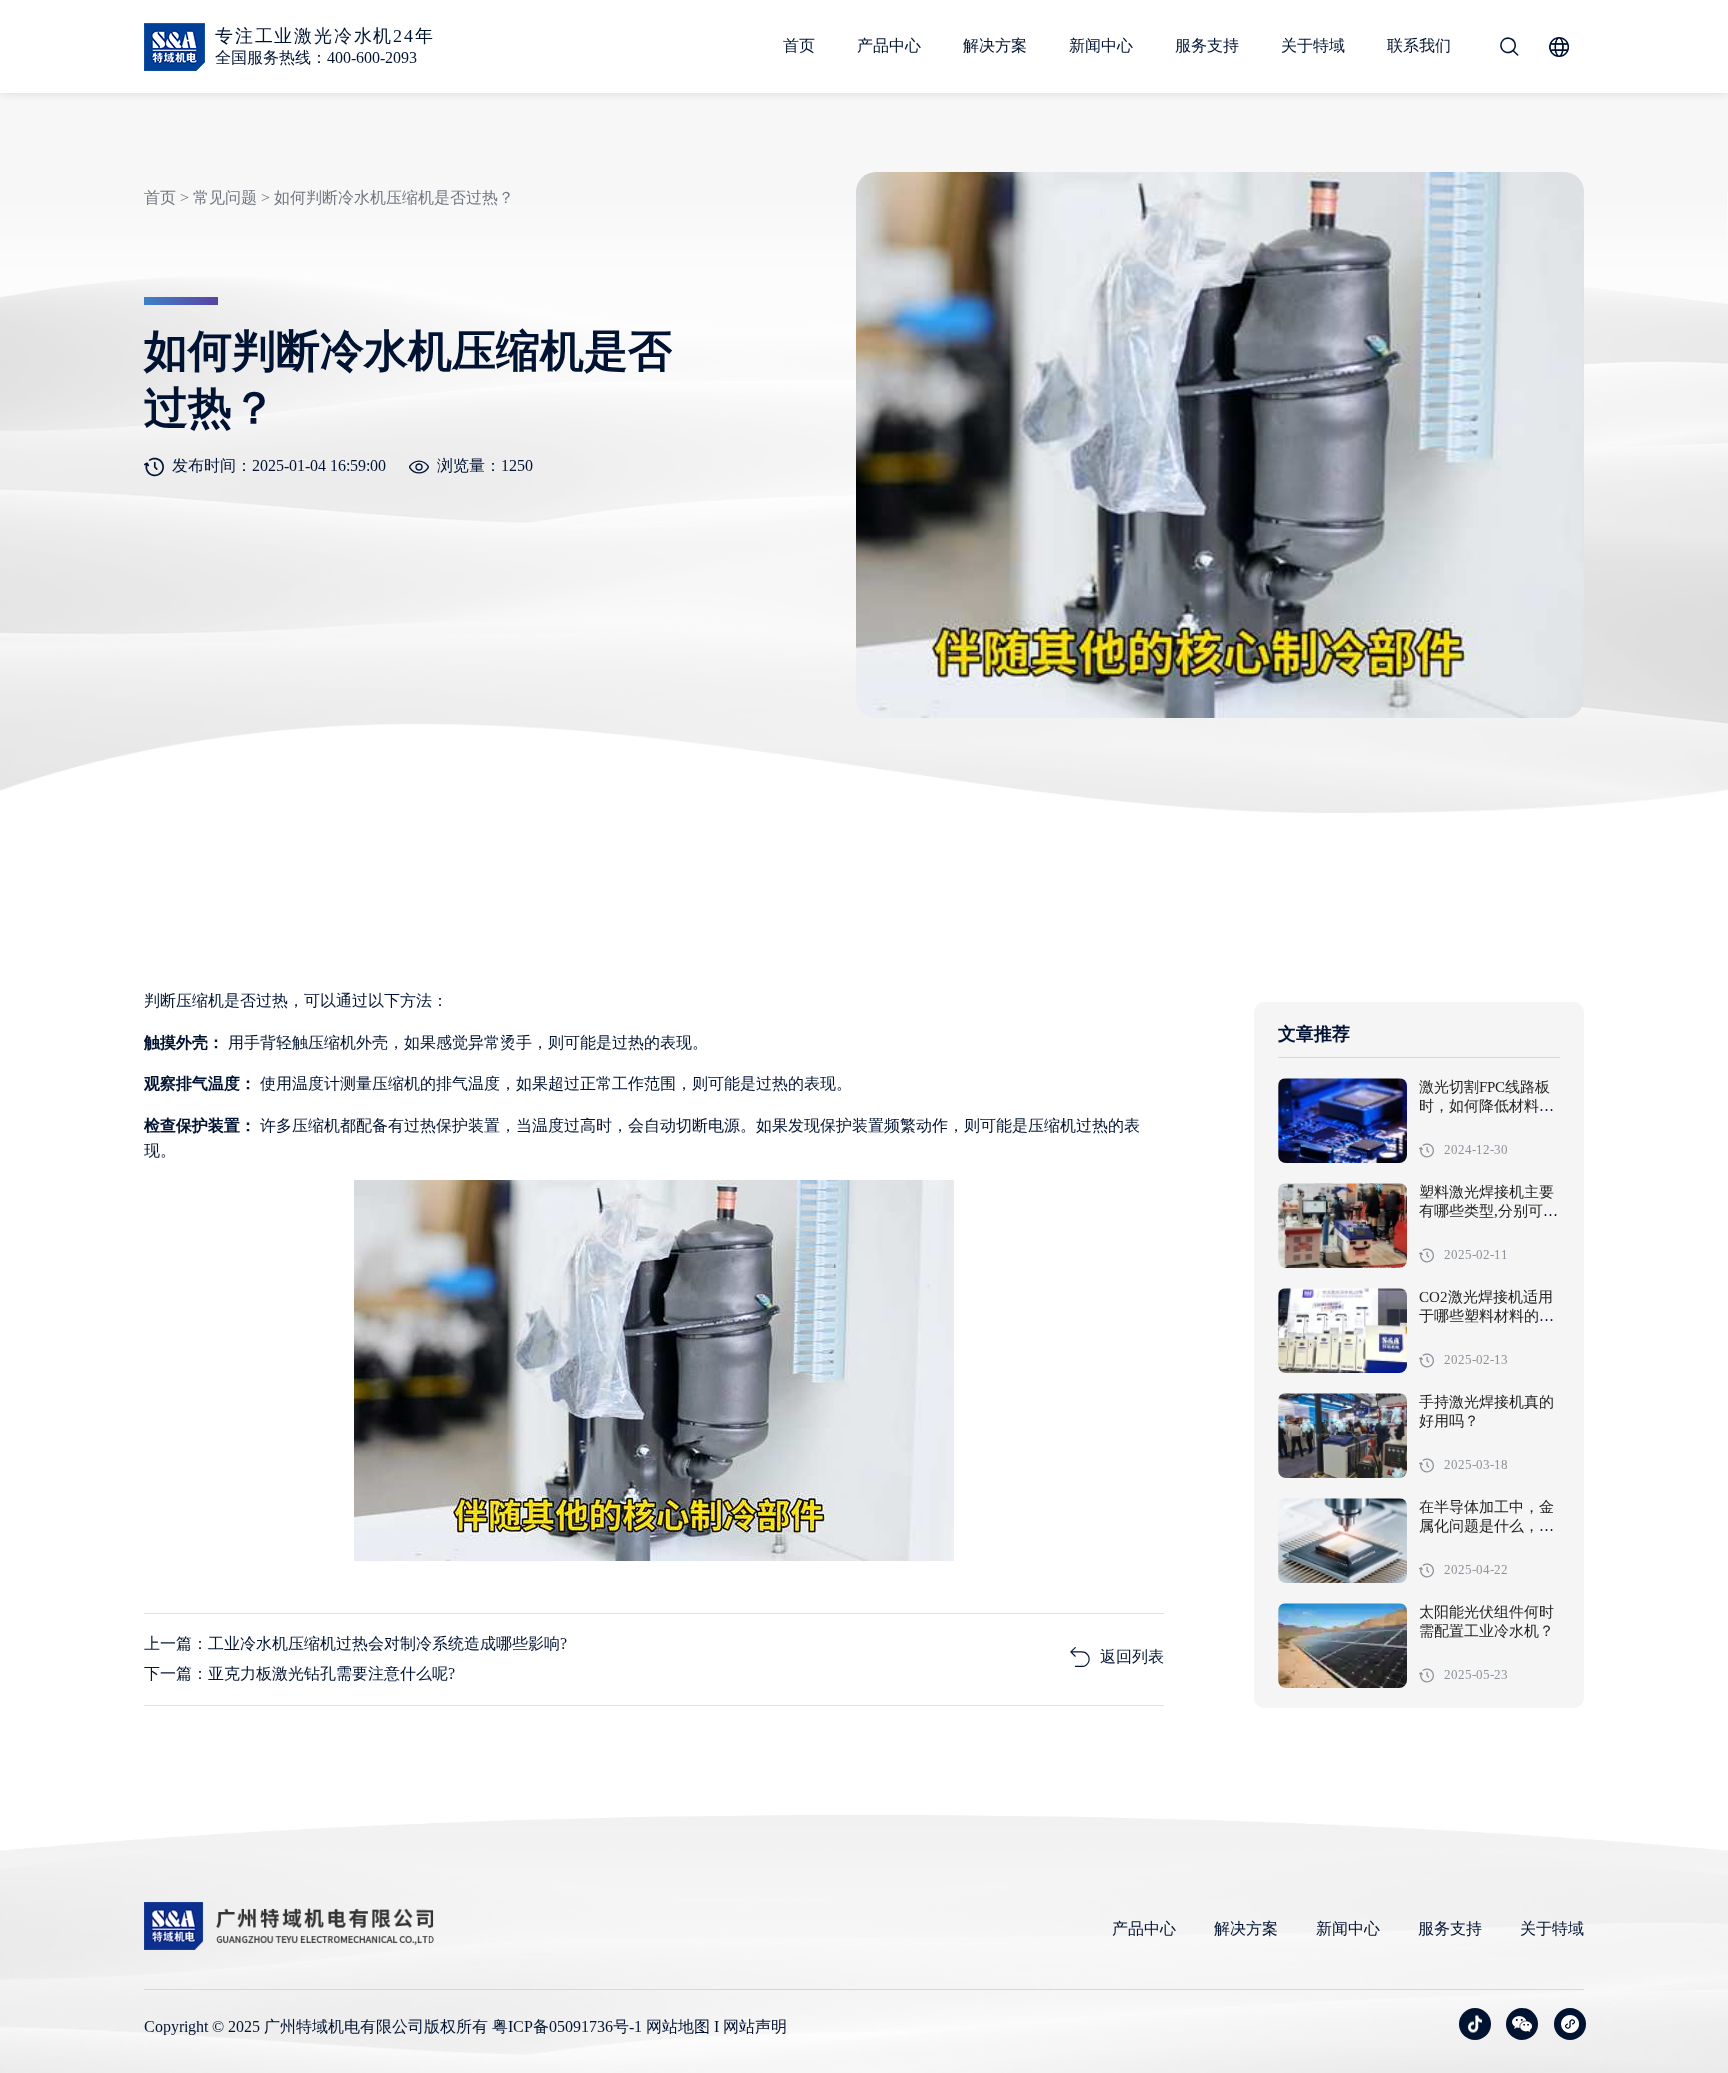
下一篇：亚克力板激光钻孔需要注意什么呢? (299, 1673)
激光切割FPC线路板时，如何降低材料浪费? (1486, 1107)
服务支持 (1207, 45)
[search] (1509, 46)
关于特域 (1313, 45)
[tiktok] (1475, 2024)
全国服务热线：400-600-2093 (316, 57)
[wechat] (1522, 2024)
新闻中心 (1101, 45)
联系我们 (1419, 45)
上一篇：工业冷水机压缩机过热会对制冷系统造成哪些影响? (355, 1643)
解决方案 (995, 45)
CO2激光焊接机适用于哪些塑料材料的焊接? (1486, 1317)
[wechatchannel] (1570, 2024)
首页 (799, 45)
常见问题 (225, 197)
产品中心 (889, 45)
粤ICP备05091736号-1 (567, 2026)
